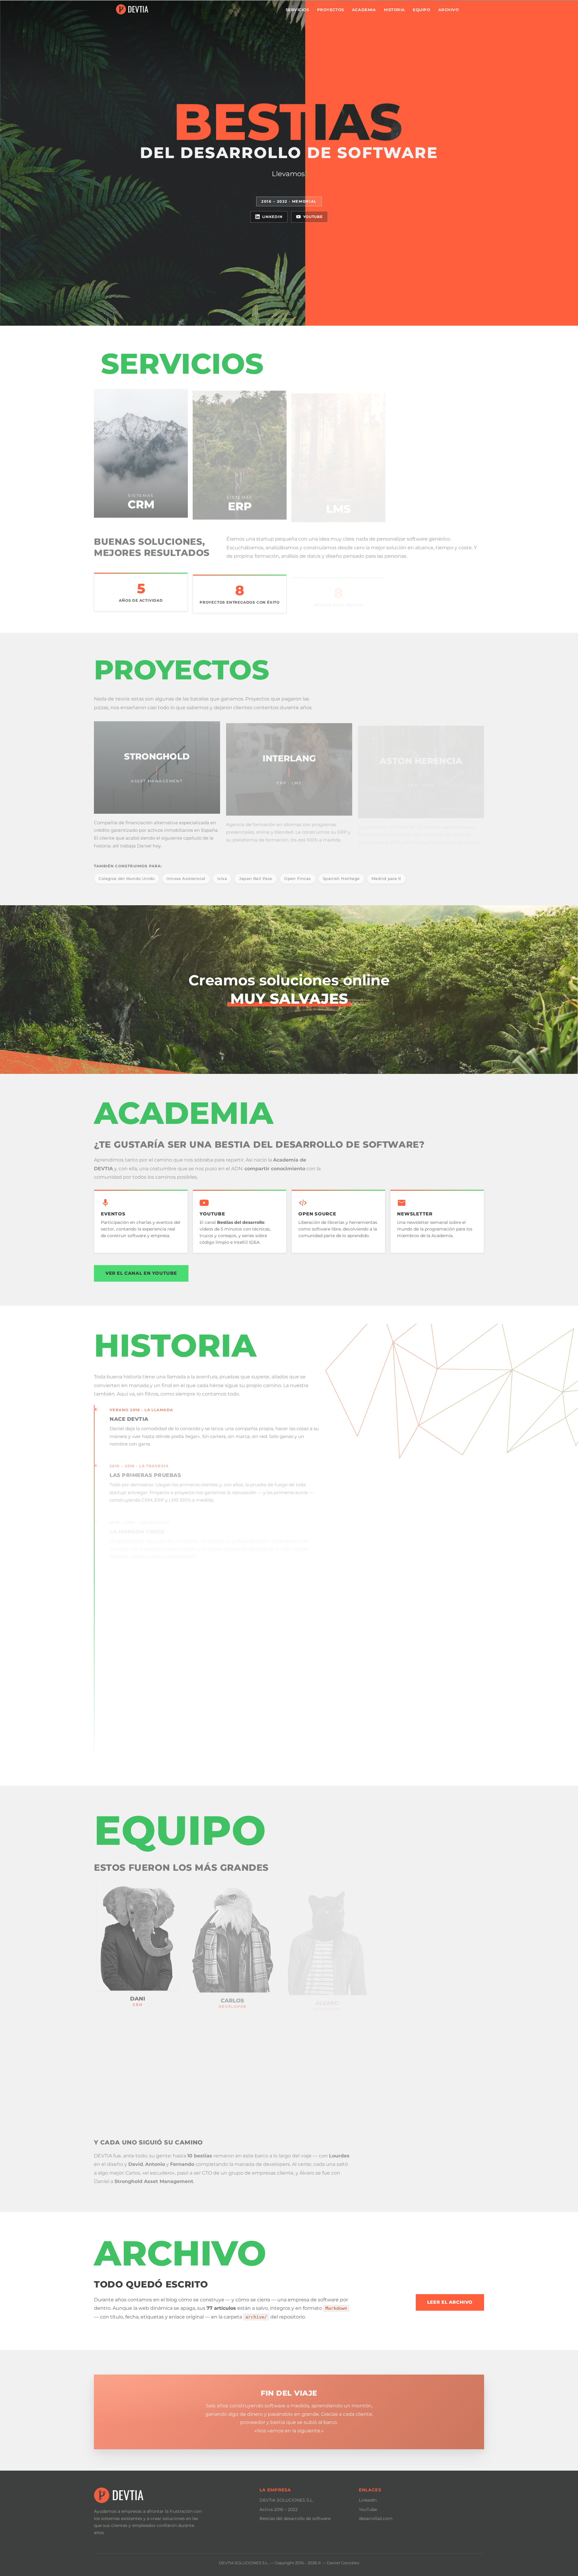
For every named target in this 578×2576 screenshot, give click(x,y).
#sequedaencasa (208, 1642)
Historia (394, 10)
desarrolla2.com (376, 2518)
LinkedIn (272, 217)
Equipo (421, 10)
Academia (364, 10)
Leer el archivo (450, 2302)
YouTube (313, 217)
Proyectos (331, 10)
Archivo (449, 10)
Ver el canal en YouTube (141, 1273)
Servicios (297, 10)
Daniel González (343, 2563)
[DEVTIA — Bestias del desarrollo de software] (132, 9)
